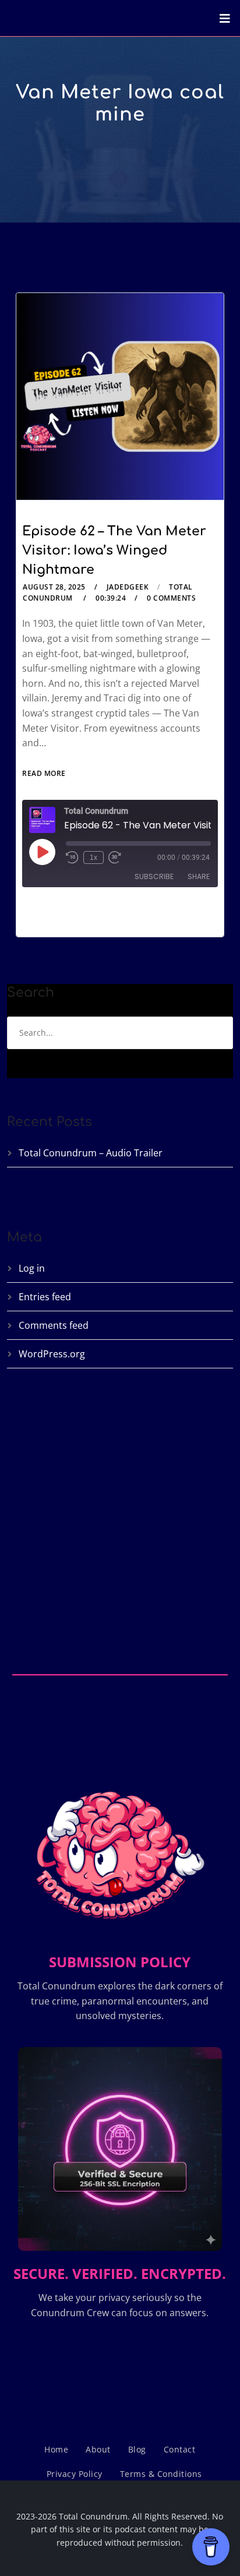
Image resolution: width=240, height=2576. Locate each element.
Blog (137, 2449)
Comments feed (54, 1325)
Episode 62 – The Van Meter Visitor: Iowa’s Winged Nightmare (114, 551)
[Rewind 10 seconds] (72, 858)
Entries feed (45, 1297)
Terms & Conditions (161, 2474)
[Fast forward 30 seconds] (115, 858)
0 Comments (171, 598)
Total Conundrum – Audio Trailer (91, 1153)
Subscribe (154, 876)
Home (56, 2449)
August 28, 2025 (54, 587)
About (98, 2449)
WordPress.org (52, 1354)
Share (199, 876)
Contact (180, 2449)
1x (93, 858)
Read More (44, 773)
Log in (32, 1268)
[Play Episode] (42, 852)
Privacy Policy (75, 2474)
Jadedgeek (128, 587)
